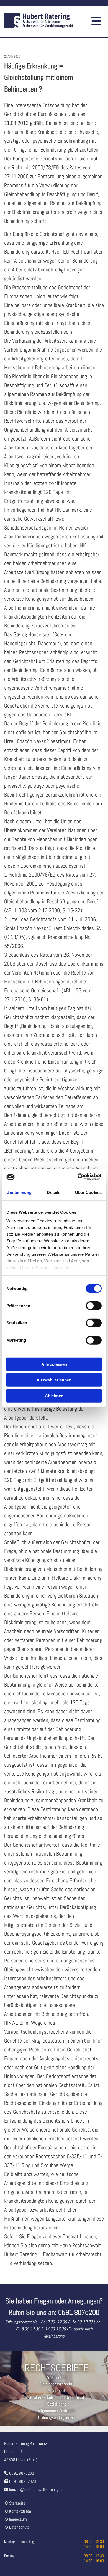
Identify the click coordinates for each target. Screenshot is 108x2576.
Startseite (17, 2503)
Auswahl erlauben (54, 1380)
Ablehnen (54, 1395)
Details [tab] (54, 1192)
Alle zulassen (54, 1364)
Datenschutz (19, 2527)
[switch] (94, 1306)
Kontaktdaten (20, 2511)
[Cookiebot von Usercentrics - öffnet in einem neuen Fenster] (78, 1177)
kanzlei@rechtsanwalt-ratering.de (36, 2489)
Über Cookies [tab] (88, 1192)
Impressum (18, 2519)
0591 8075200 (22, 2473)
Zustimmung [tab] (19, 1192)
